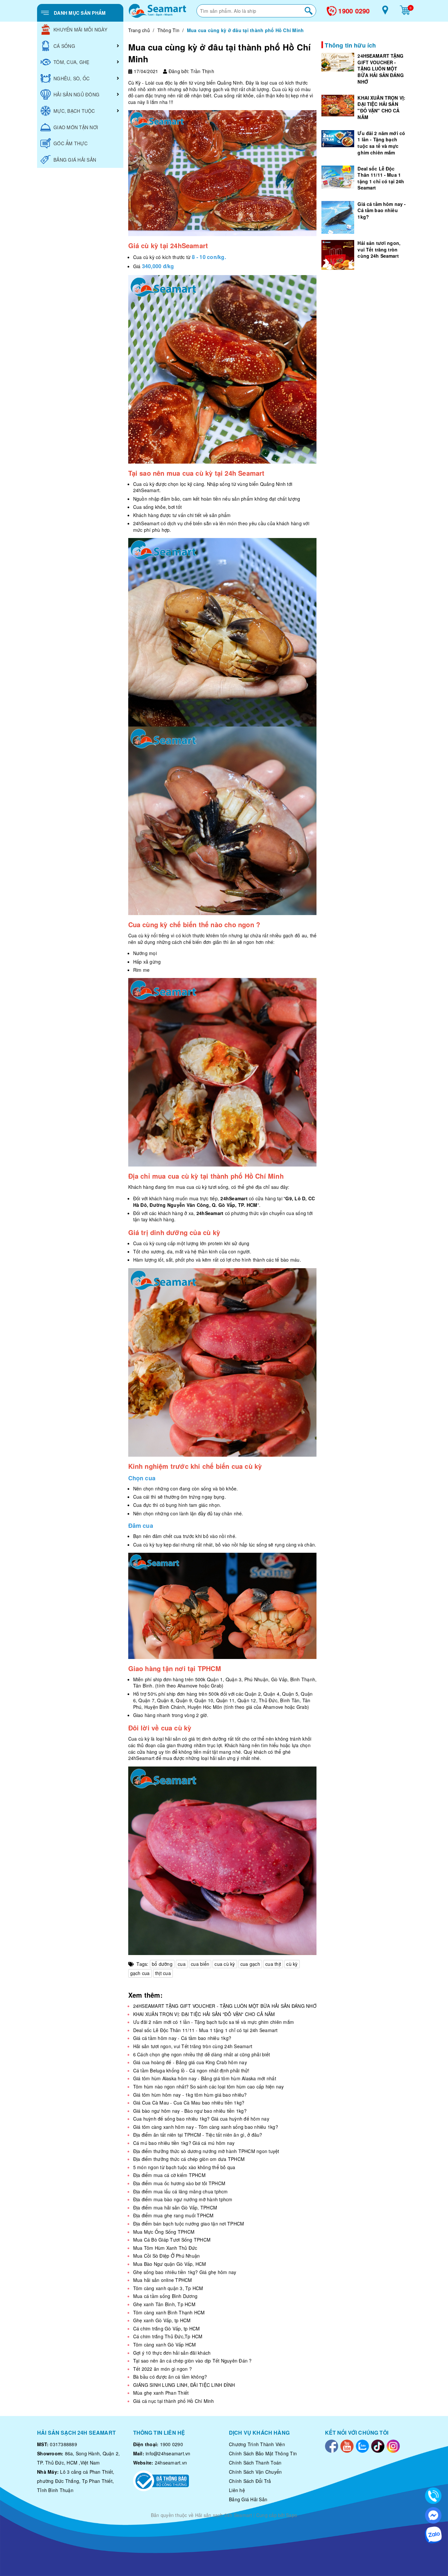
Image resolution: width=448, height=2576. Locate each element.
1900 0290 (354, 11)
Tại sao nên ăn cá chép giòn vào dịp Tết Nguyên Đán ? (193, 2361)
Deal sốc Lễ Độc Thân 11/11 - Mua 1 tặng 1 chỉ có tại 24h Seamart (205, 2030)
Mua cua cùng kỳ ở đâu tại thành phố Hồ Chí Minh (220, 53)
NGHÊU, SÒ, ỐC (71, 78)
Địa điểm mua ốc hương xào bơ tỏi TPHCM (179, 2183)
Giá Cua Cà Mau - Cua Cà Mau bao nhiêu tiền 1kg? (189, 2103)
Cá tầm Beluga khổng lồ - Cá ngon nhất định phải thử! (191, 2070)
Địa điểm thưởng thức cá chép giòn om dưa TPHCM (189, 2159)
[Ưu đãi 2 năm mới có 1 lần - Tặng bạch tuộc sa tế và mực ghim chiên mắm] (338, 139)
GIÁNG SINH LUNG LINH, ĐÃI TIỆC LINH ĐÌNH (184, 2385)
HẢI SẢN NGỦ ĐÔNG (76, 94)
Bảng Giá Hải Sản (248, 2499)
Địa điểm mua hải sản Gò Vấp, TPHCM (175, 2207)
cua (182, 1964)
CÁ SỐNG (64, 46)
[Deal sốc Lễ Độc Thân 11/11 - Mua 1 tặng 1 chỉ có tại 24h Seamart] (338, 177)
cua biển (200, 1964)
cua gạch (250, 1964)
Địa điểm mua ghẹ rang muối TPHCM (173, 2215)
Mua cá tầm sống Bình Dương (165, 2296)
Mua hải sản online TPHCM (163, 2280)
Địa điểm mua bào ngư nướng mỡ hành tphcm (183, 2199)
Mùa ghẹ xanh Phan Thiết (161, 2393)
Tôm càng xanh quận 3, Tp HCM (168, 2288)
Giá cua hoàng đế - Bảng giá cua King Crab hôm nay (190, 2062)
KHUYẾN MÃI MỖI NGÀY (80, 30)
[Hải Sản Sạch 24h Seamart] (157, 11)
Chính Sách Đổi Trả (250, 2481)
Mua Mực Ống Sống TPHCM (164, 2232)
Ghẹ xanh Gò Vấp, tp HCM (162, 2320)
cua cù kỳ (225, 1964)
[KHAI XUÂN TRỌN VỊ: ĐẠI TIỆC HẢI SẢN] (338, 105)
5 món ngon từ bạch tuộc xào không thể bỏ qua (184, 2167)
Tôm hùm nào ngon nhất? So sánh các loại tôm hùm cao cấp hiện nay (209, 2087)
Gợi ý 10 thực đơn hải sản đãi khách (172, 2353)
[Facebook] (332, 2446)
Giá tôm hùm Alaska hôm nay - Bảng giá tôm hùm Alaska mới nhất (205, 2078)
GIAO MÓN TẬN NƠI (76, 127)
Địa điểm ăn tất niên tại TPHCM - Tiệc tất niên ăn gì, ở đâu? (198, 2135)
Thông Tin (168, 30)
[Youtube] (347, 2446)
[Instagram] (393, 2446)
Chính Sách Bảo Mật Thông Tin (263, 2453)
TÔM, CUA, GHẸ (71, 62)
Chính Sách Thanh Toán (255, 2463)
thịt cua (163, 1973)
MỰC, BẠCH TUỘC (74, 111)
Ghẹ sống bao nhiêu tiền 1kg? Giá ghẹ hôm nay (185, 2272)
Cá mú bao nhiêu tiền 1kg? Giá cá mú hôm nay (184, 2143)
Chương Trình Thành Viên (257, 2444)
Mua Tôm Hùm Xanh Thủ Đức (165, 2248)
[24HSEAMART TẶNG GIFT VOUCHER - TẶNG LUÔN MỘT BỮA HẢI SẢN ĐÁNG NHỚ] (338, 62)
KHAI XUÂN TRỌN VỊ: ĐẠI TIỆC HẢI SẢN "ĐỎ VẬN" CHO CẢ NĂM (204, 2014)
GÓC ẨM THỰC (71, 143)
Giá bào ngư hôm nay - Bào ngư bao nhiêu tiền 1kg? (190, 2111)
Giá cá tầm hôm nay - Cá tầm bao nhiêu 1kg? (182, 2038)
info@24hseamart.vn (168, 2453)
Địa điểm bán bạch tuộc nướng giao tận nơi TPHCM (189, 2224)
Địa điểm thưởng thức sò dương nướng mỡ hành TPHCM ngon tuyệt (206, 2151)
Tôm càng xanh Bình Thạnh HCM (169, 2312)
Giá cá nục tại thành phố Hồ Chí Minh (174, 2401)
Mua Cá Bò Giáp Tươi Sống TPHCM (172, 2240)
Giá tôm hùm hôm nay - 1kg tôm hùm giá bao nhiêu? (190, 2095)
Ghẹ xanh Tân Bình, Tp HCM (164, 2304)
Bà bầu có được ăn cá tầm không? (170, 2377)
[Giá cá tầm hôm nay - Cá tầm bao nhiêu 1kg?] (338, 217)
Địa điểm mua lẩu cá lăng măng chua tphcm (181, 2191)
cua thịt (273, 1964)
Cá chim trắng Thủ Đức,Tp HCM (168, 2336)
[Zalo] (362, 2446)
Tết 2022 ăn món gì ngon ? (163, 2369)
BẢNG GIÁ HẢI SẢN (75, 160)
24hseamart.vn (171, 2463)
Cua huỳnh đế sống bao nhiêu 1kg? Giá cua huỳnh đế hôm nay (201, 2119)
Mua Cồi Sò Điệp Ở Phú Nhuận (167, 2256)
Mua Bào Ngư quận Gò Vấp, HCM (170, 2264)
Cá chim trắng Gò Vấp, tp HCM (167, 2328)
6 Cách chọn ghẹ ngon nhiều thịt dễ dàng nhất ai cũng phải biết (202, 2054)
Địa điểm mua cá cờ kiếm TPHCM (169, 2175)
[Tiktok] (378, 2446)
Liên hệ (237, 2490)
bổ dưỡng (162, 1964)
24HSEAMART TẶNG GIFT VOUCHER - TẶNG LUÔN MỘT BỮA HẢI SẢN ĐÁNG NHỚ (225, 2006)
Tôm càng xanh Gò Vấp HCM (165, 2345)
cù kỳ (292, 1964)
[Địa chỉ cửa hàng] (385, 12)
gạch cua (140, 1973)
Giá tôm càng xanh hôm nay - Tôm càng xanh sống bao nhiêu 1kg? (206, 2127)
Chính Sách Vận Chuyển (255, 2472)
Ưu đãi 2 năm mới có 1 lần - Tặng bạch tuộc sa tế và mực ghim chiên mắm (214, 2022)
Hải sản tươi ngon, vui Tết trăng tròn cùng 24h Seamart (193, 2046)
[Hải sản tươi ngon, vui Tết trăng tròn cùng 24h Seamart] (338, 255)
